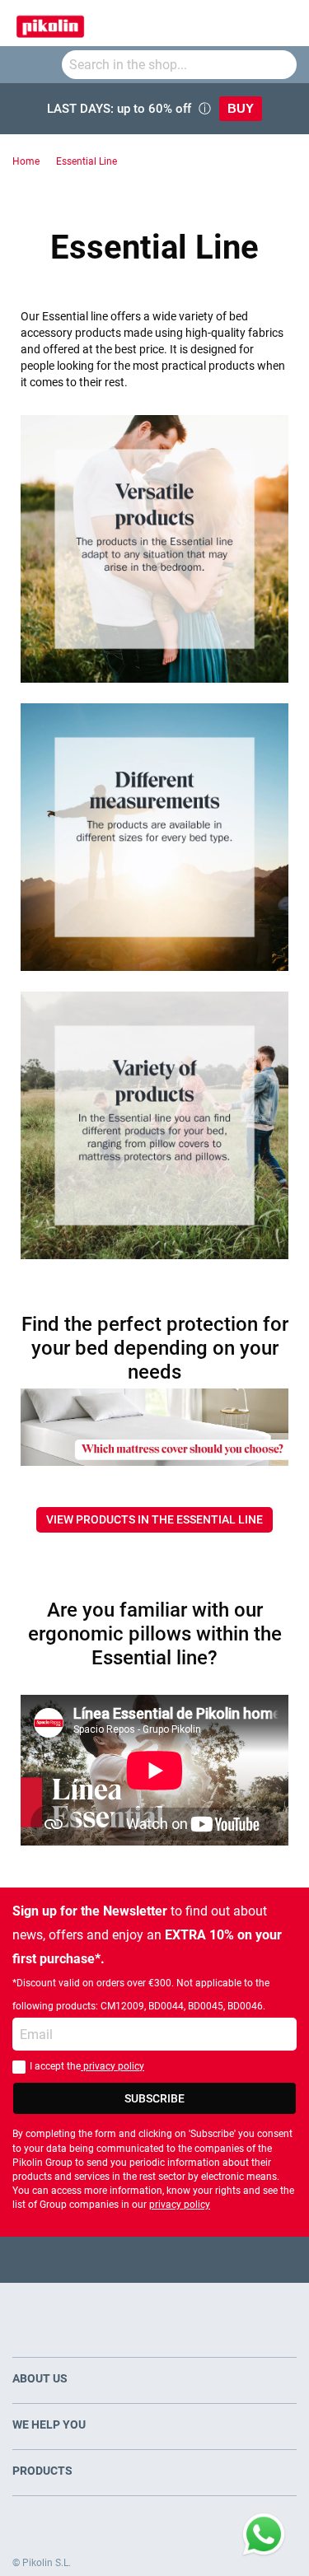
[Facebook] (90, 2259)
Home (26, 161)
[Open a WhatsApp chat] (264, 2535)
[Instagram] (187, 2259)
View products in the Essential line (154, 1519)
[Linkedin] (219, 2259)
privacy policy (112, 2066)
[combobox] (179, 65)
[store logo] (50, 23)
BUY (241, 108)
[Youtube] (154, 2259)
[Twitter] (122, 2259)
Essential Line (87, 161)
